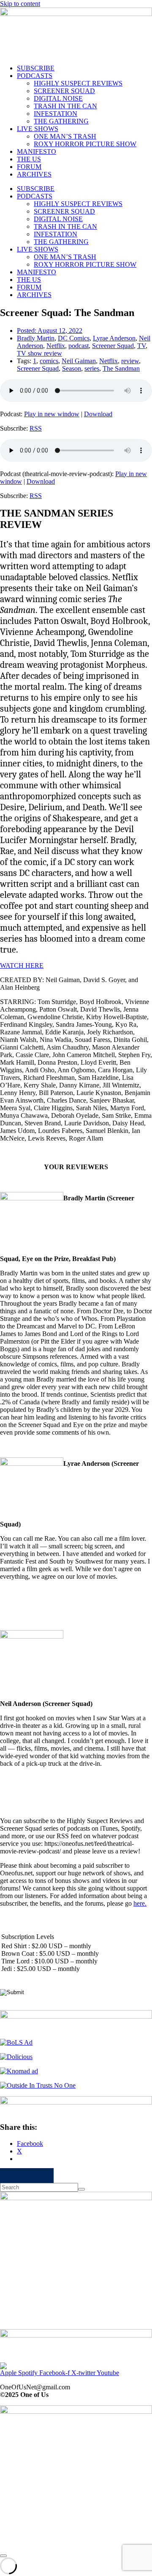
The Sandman (121, 368)
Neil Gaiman (79, 361)
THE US (29, 159)
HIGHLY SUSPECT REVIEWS (78, 83)
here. (140, 1903)
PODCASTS (35, 76)
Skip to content (20, 4)
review (130, 361)
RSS (36, 428)
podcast (79, 346)
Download (98, 414)
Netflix (56, 346)
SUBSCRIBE (36, 68)
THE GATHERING (61, 121)
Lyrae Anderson (114, 338)
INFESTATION (56, 114)
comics (49, 361)
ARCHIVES (34, 174)
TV (141, 346)
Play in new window (52, 414)
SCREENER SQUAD (64, 91)
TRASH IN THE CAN (65, 106)
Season (72, 368)
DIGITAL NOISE (58, 98)
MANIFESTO (37, 151)
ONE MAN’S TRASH (65, 136)
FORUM (29, 167)
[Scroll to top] (3, 2556)
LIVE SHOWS (38, 129)
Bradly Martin (36, 338)
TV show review (39, 353)
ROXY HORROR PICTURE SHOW (85, 144)
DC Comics (74, 338)
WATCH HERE (22, 965)
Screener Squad (113, 346)
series (92, 368)
